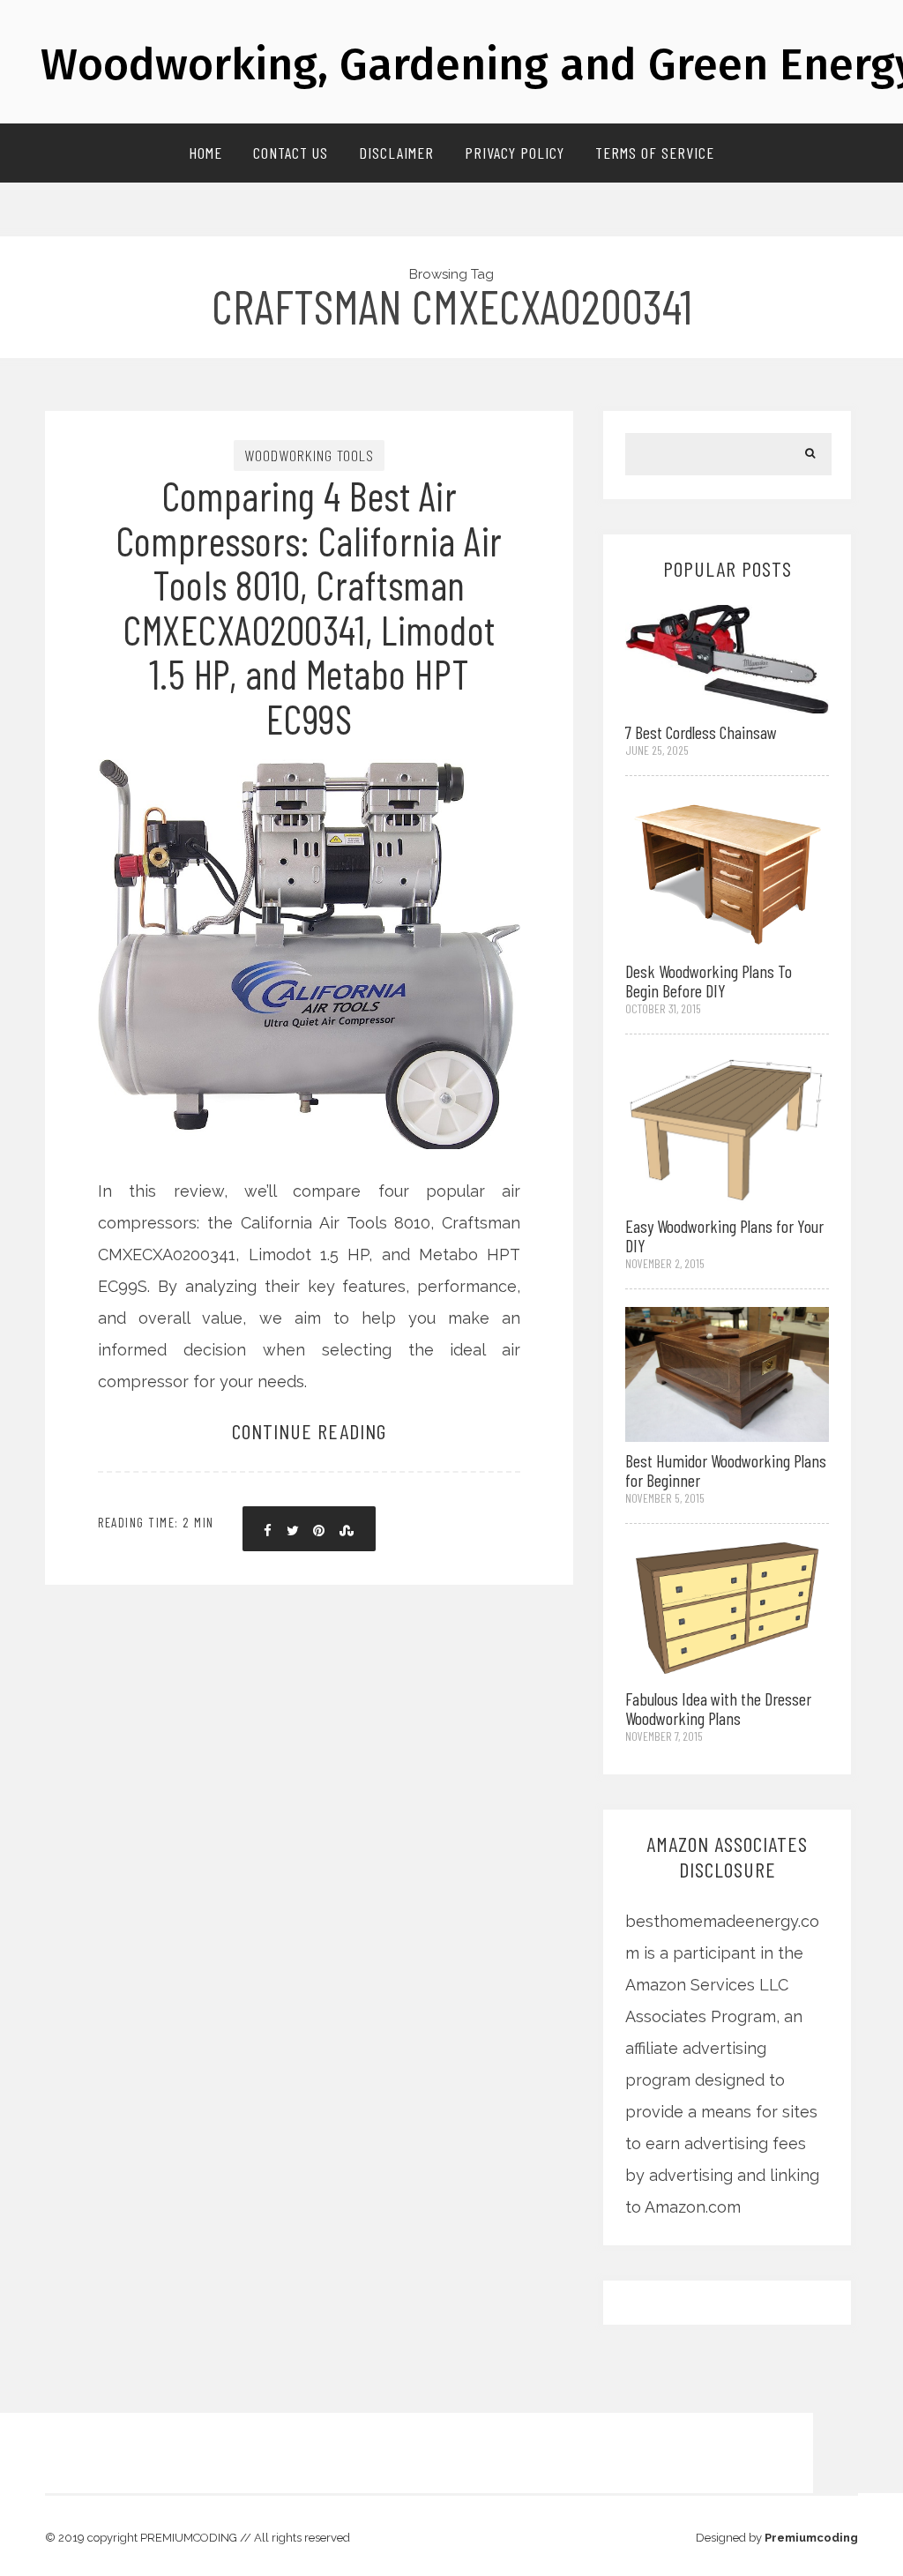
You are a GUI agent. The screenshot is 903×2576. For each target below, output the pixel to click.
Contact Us (291, 153)
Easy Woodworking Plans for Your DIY (724, 1236)
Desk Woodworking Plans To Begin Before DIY (709, 981)
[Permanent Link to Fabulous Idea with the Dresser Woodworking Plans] (727, 1609)
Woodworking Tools (309, 455)
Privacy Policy (515, 153)
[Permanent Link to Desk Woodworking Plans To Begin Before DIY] (727, 872)
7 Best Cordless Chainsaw (701, 732)
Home (205, 153)
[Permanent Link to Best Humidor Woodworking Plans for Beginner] (727, 1373)
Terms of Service (655, 153)
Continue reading (309, 1431)
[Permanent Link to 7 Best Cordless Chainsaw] (727, 657)
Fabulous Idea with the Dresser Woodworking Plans (718, 1708)
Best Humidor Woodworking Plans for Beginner (726, 1470)
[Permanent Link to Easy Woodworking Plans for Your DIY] (727, 1127)
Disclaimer (396, 153)
